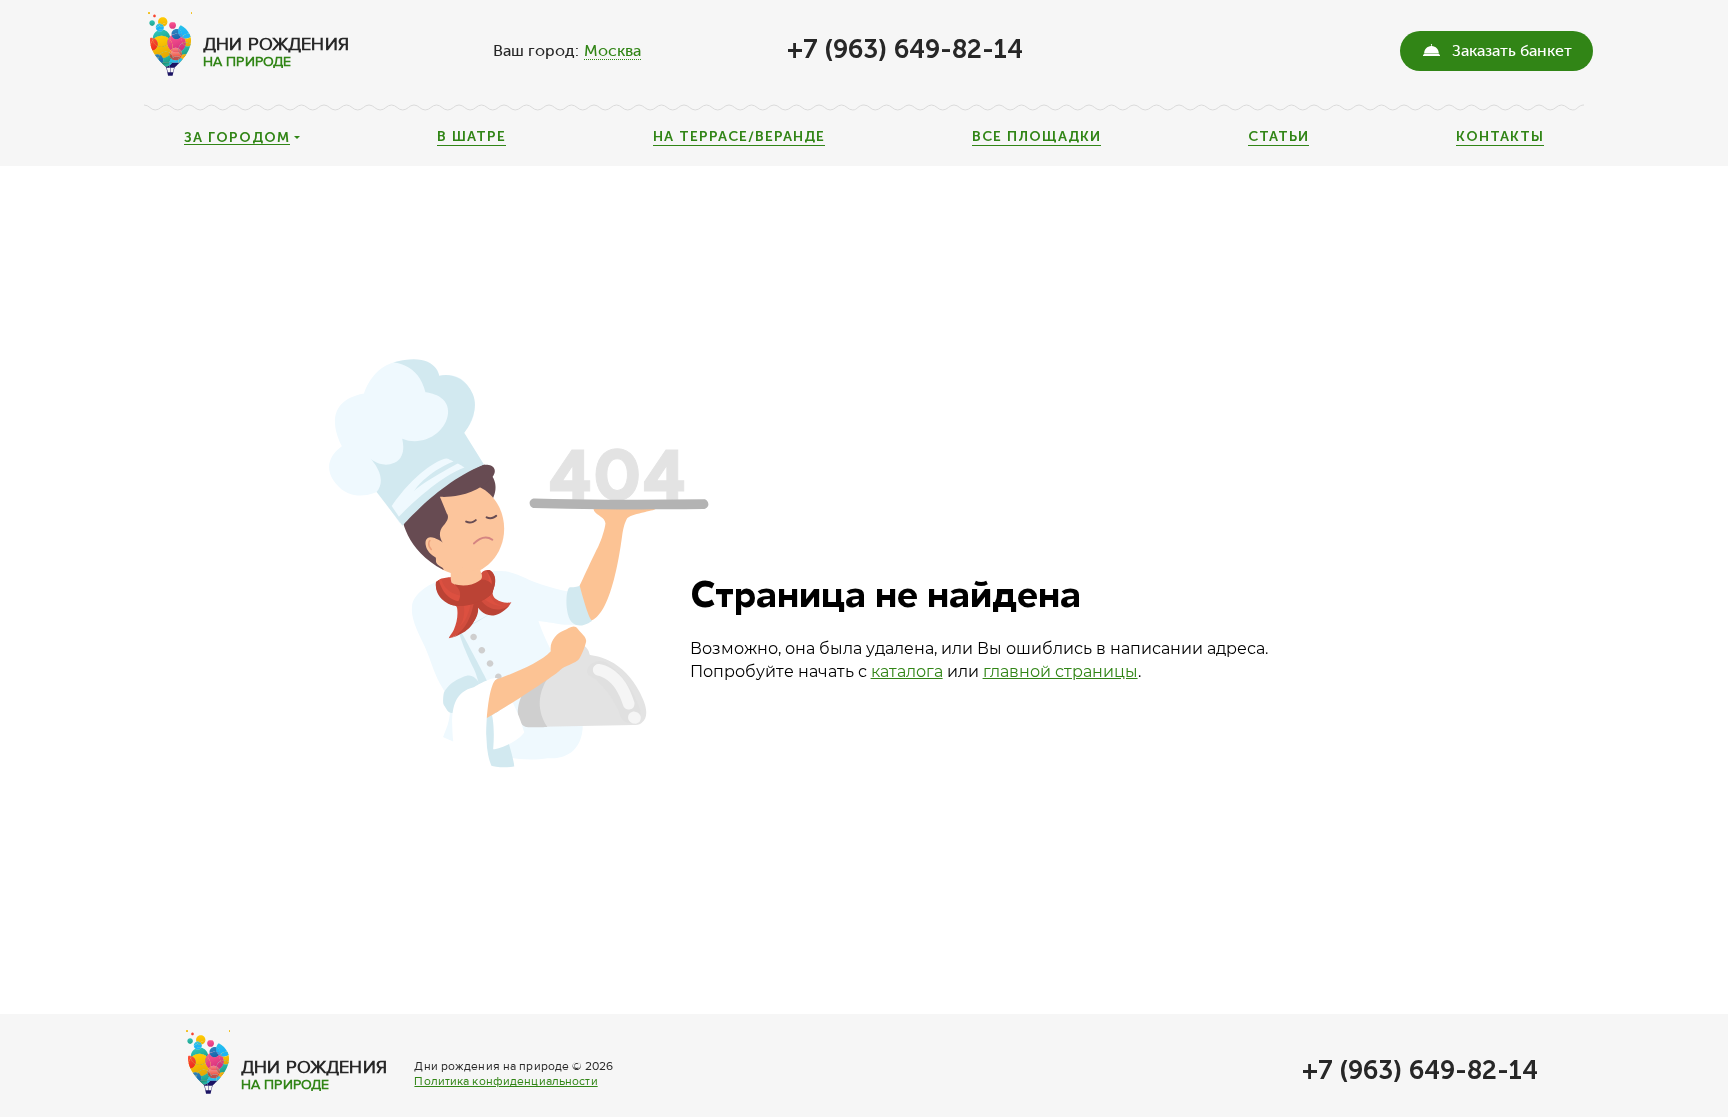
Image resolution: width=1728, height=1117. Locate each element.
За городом (237, 138)
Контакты (1500, 137)
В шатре (471, 137)
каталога (907, 671)
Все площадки (1036, 137)
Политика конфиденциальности (505, 1081)
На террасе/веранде (739, 137)
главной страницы (1060, 671)
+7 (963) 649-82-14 (905, 49)
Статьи (1278, 137)
